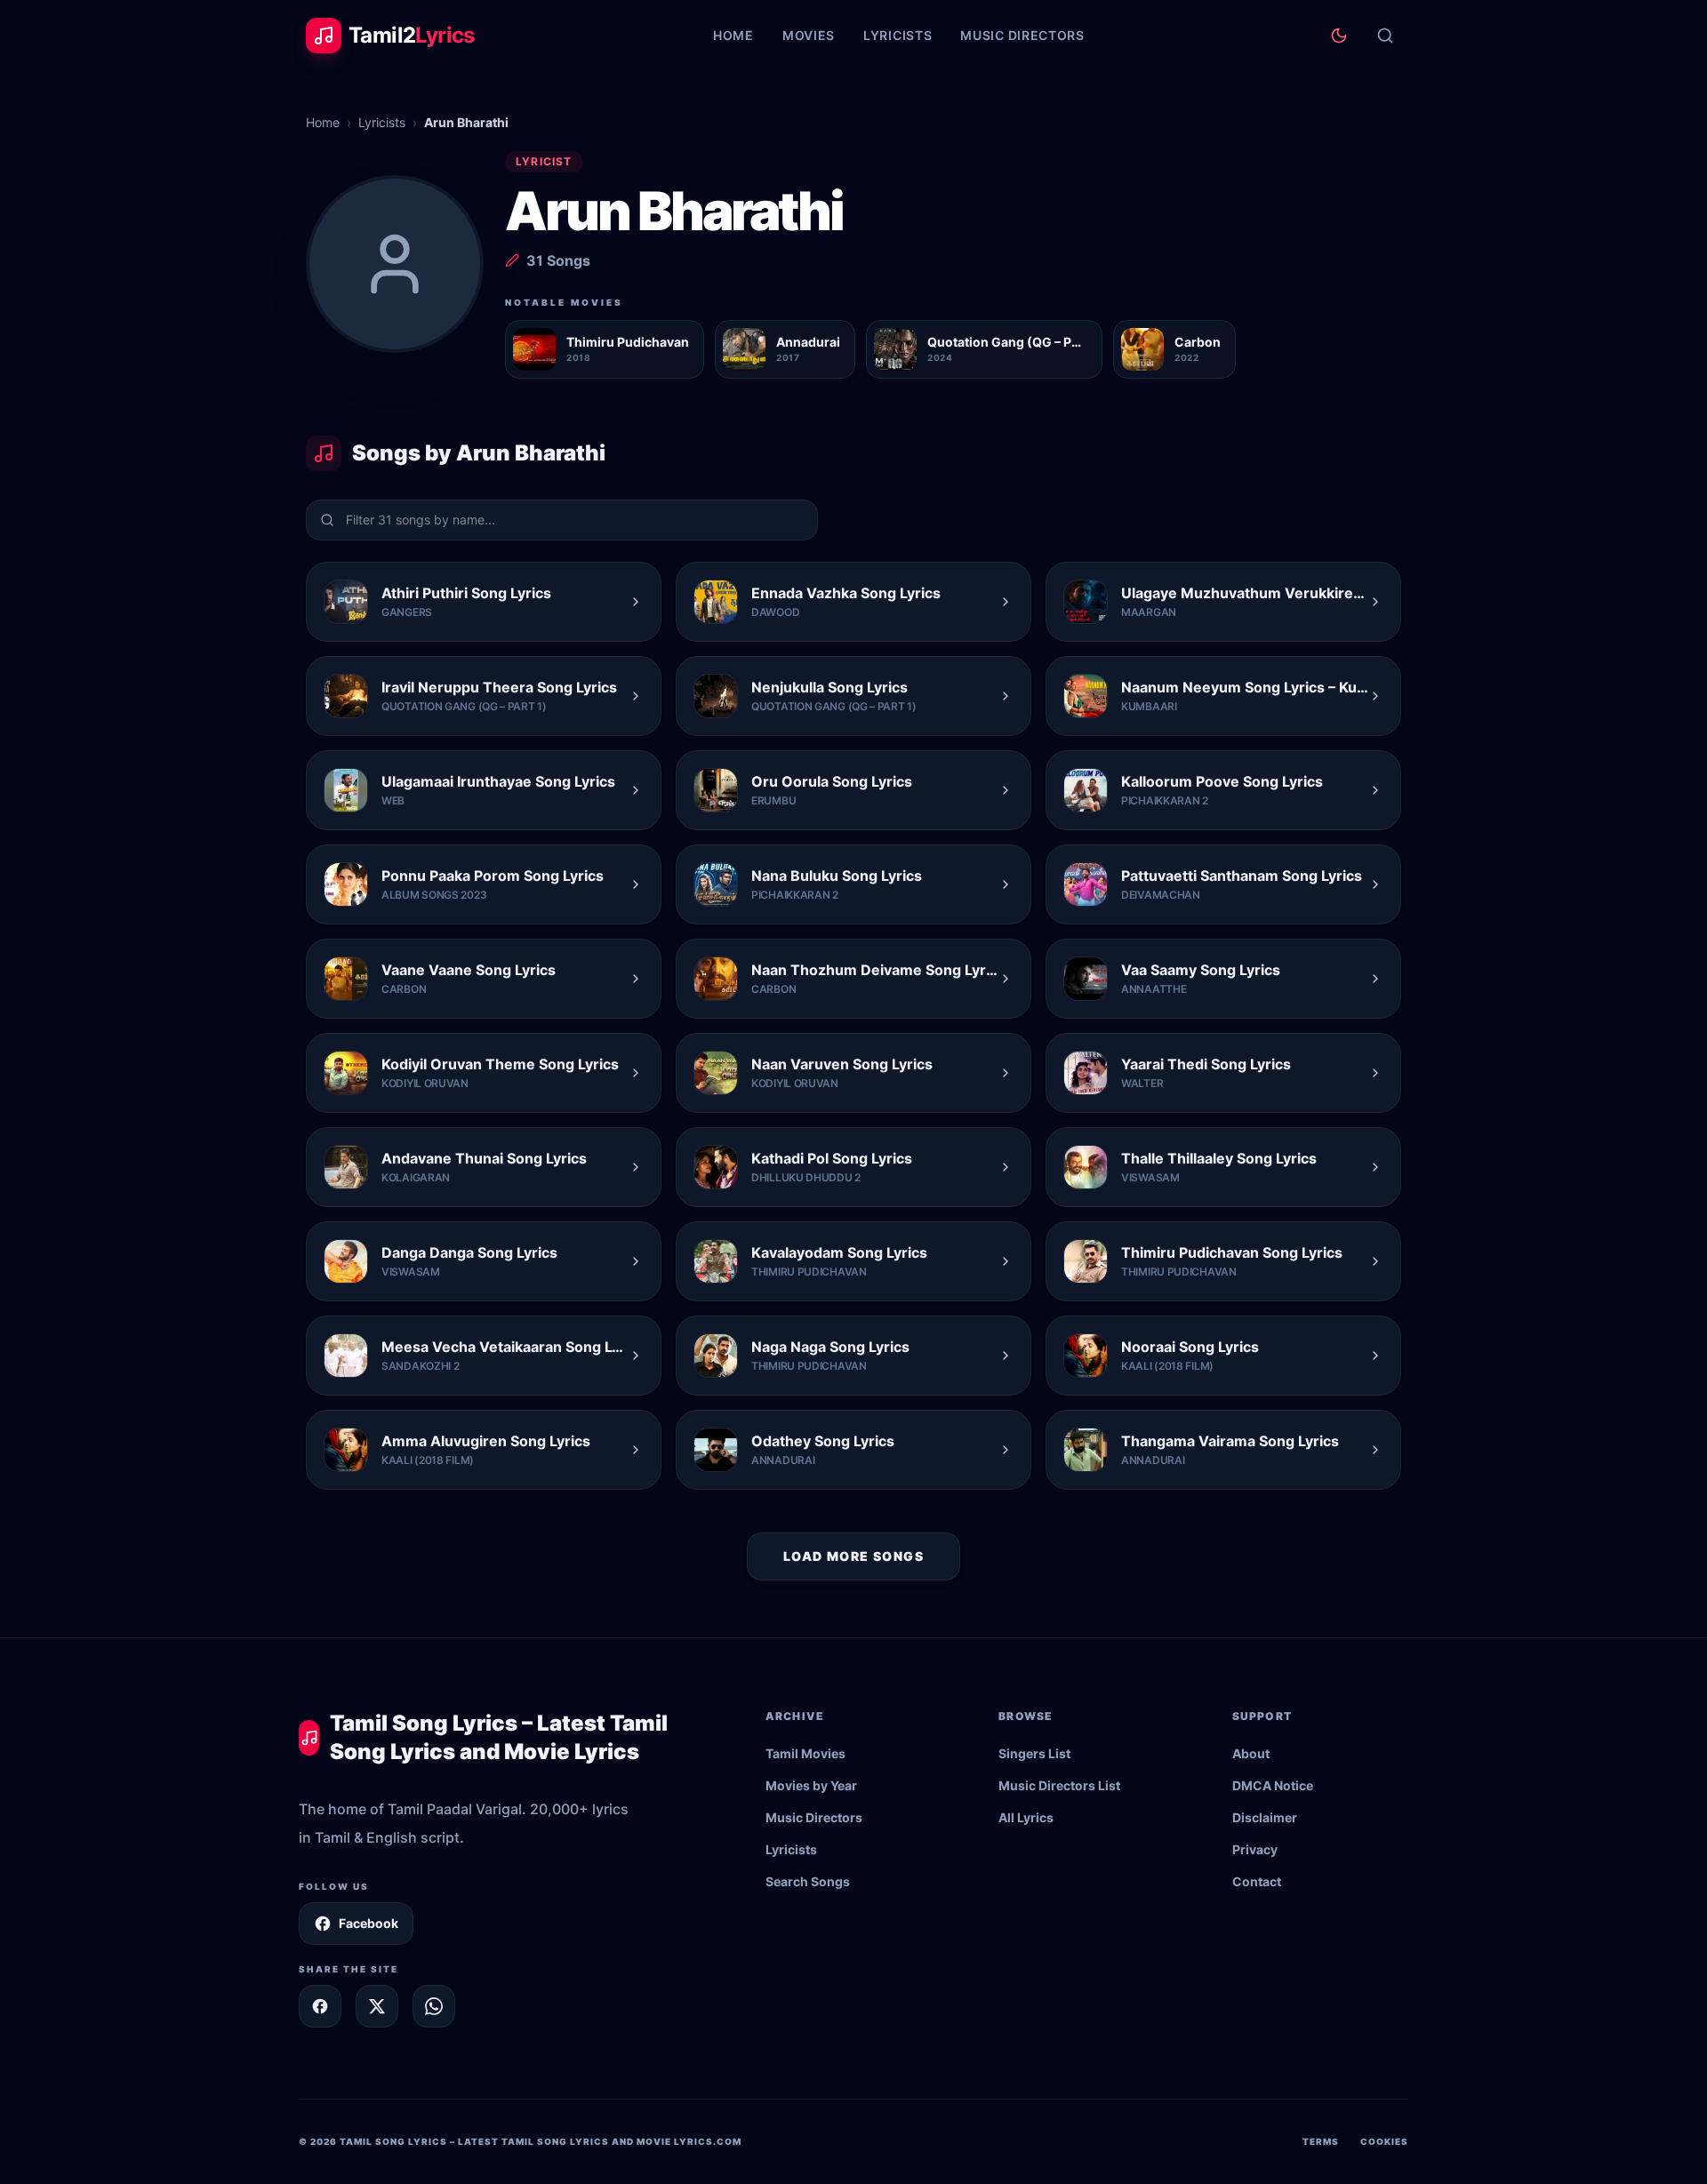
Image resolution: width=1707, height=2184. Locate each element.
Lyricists (898, 35)
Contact (1257, 1881)
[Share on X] (377, 2006)
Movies (809, 35)
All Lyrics (1026, 1817)
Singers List (1034, 1753)
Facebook (369, 1923)
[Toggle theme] (1339, 36)
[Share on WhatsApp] (434, 2006)
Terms (1321, 2141)
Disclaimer (1265, 1817)
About (1251, 1753)
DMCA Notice (1273, 1785)
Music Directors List (1059, 1785)
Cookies (1384, 2141)
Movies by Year (811, 1785)
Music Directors (1022, 35)
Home (733, 35)
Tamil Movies (805, 1753)
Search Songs (808, 1881)
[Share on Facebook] (320, 2006)
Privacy (1255, 1849)
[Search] (1385, 36)
